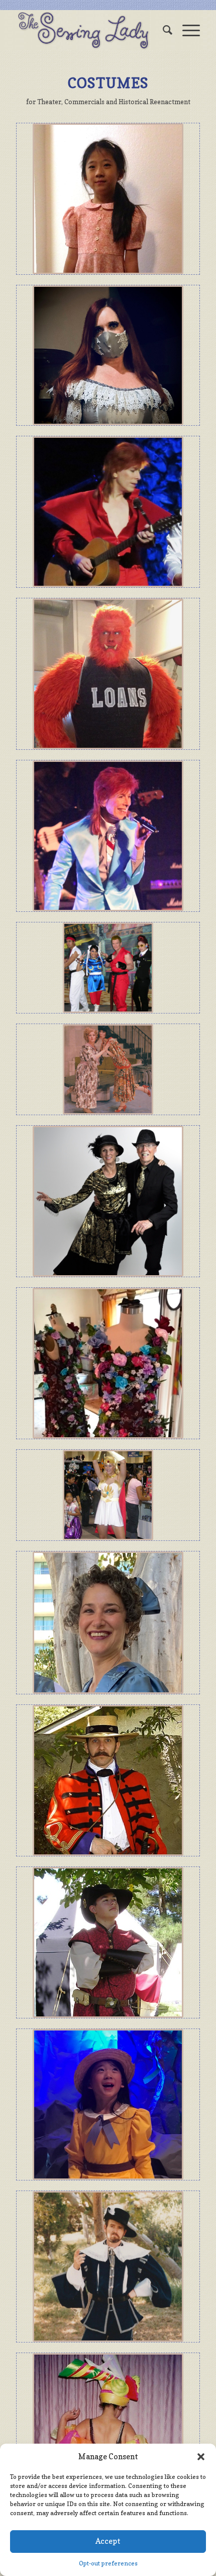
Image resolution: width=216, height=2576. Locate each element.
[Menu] (186, 30)
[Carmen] (108, 2429)
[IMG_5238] (108, 2104)
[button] (201, 2457)
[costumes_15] (108, 1495)
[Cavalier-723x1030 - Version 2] (108, 2267)
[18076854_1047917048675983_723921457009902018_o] (108, 836)
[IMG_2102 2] (108, 1623)
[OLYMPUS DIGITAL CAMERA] (108, 968)
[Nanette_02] (108, 1069)
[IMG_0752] (108, 1363)
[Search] (163, 30)
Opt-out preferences (108, 2563)
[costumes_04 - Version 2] (108, 1942)
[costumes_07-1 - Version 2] (108, 1780)
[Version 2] (108, 355)
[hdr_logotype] (89, 30)
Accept (108, 2541)
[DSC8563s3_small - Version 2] (108, 1201)
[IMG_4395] (108, 199)
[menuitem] (163, 30)
